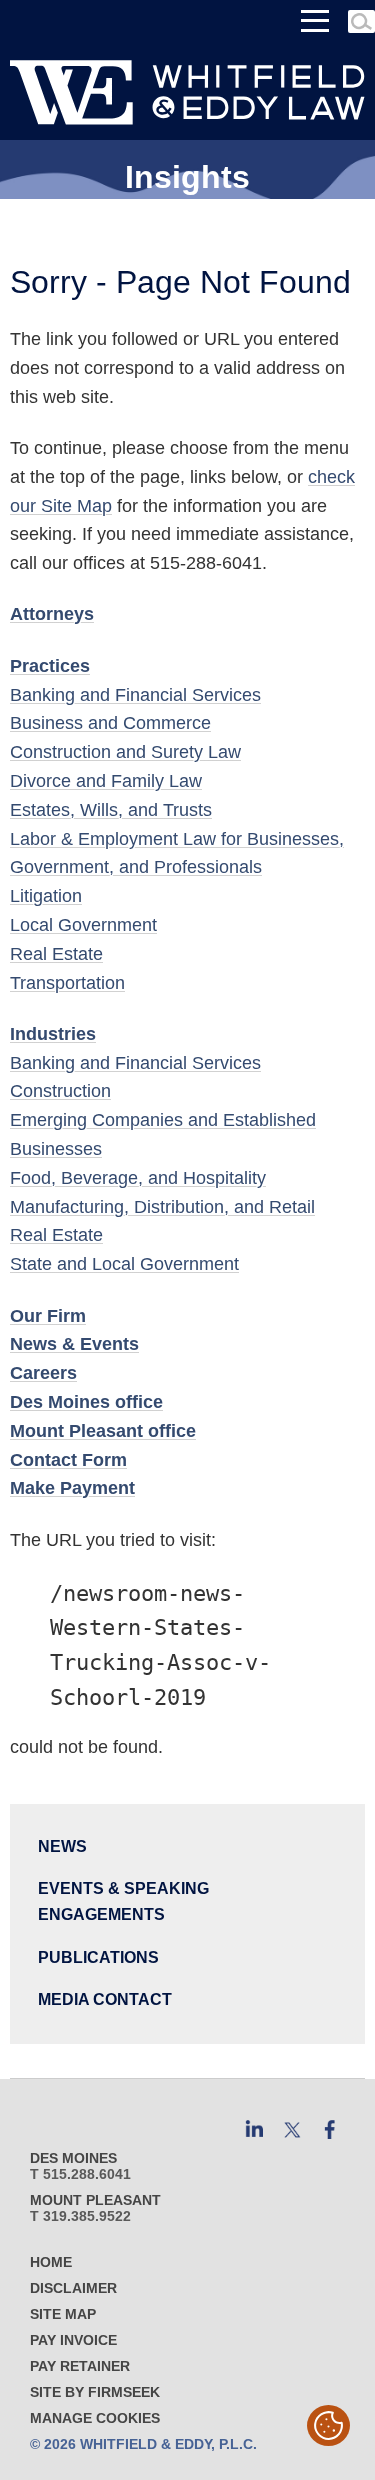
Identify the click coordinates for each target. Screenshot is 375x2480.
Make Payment (72, 1488)
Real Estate (56, 954)
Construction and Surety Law (125, 752)
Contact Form (68, 1460)
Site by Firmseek (95, 2392)
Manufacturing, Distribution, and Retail (162, 1207)
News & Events (74, 1344)
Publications (98, 1957)
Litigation (46, 896)
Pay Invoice (73, 2340)
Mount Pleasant (95, 2200)
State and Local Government (124, 1264)
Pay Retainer (80, 2366)
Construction (60, 1091)
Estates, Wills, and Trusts (111, 810)
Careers (43, 1373)
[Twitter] (292, 2130)
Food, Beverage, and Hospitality (138, 1178)
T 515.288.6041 (80, 2174)
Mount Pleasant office (103, 1431)
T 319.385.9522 (80, 2216)
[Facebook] (330, 2130)
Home (51, 2262)
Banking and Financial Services (135, 695)
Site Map (63, 2314)
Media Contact (105, 1999)
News (62, 1846)
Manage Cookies (95, 2418)
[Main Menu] (315, 21)
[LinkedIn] (254, 2130)
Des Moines (73, 2158)
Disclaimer (73, 2288)
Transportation (67, 983)
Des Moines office (86, 1402)
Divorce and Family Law (106, 781)
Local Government (83, 925)
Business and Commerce (110, 723)
